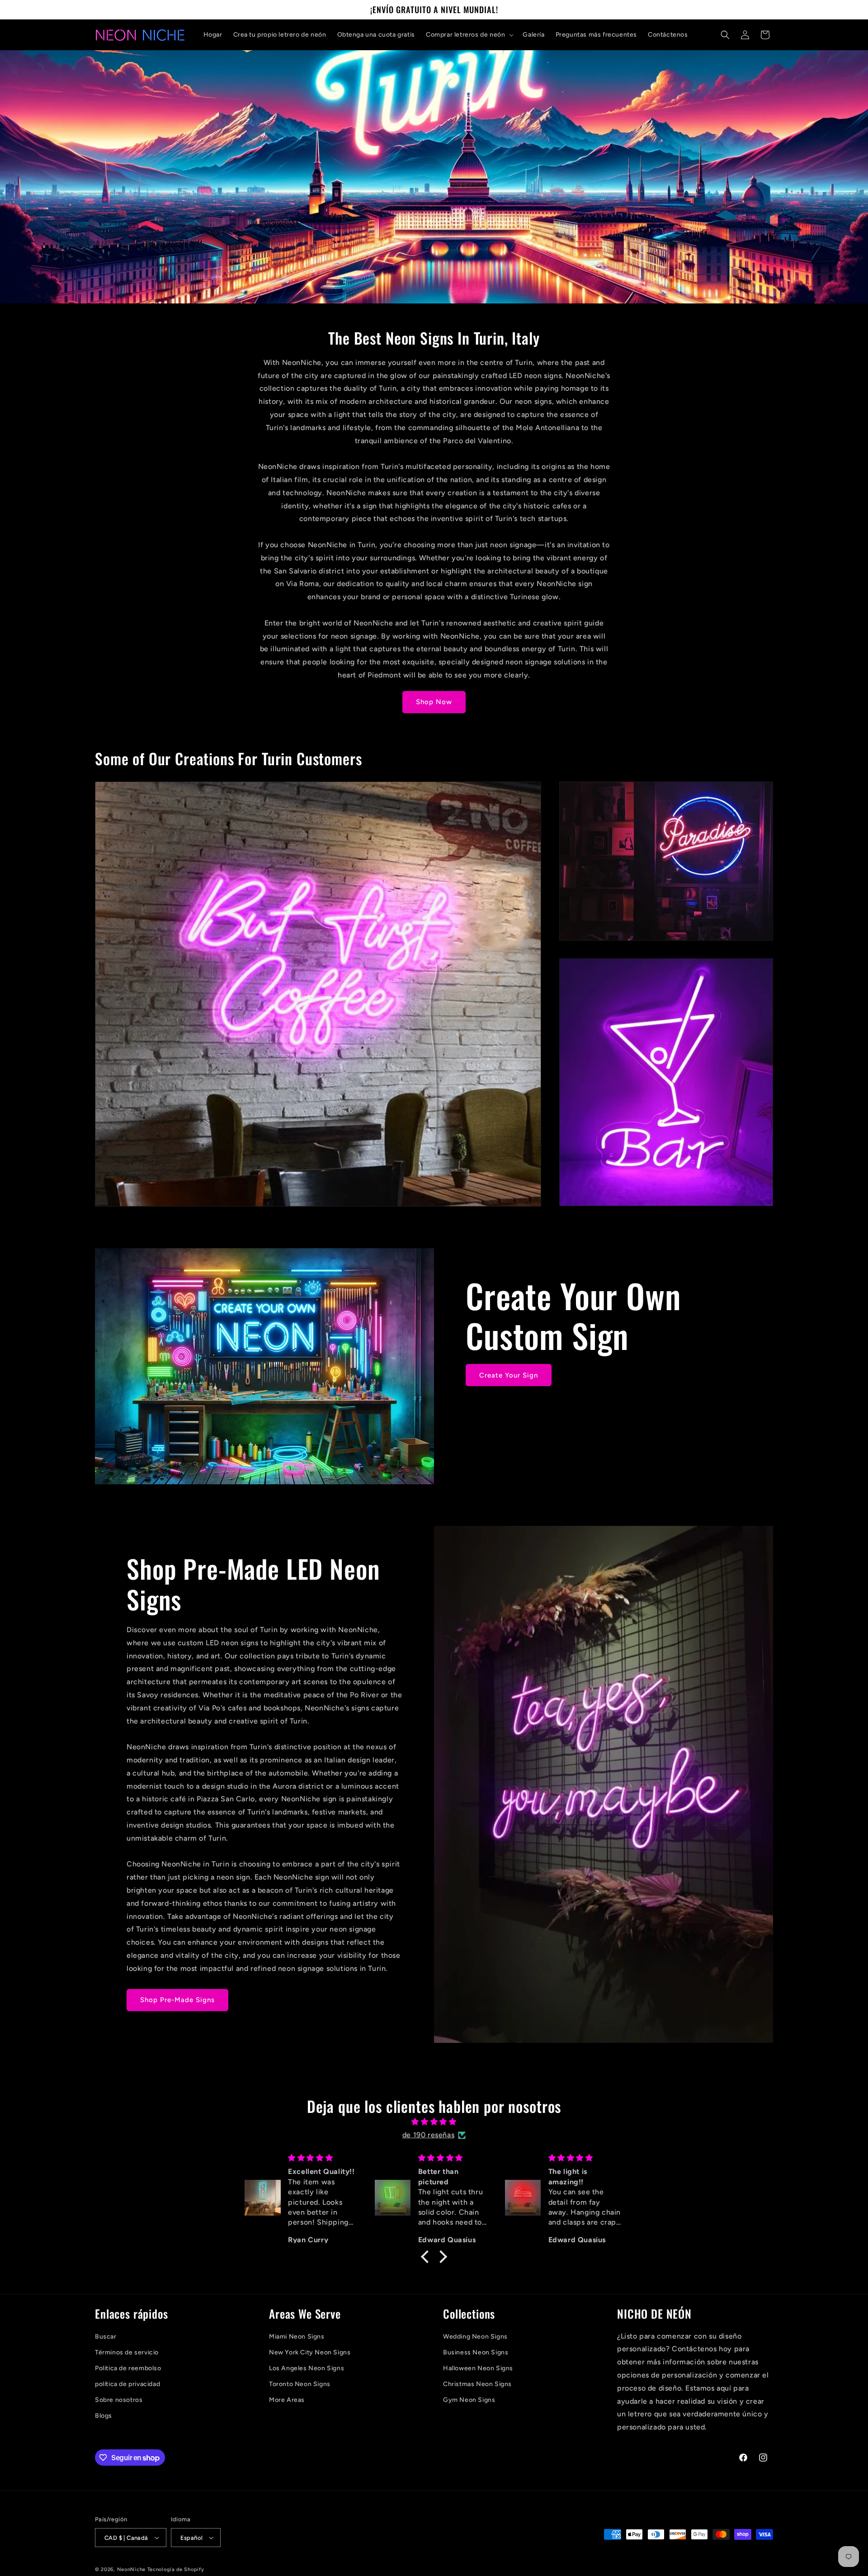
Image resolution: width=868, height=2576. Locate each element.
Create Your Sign (509, 1375)
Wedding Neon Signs (475, 2337)
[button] (469, 35)
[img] (434, 2122)
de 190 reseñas (428, 2135)
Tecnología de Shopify (176, 2569)
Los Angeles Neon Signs (307, 2368)
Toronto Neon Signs (300, 2384)
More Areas (287, 2400)
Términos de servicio (127, 2352)
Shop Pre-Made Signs (177, 2000)
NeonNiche (131, 2569)
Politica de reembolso (128, 2368)
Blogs (104, 2416)
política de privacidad (127, 2384)
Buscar (106, 2337)
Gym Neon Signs (469, 2400)
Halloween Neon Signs (478, 2368)
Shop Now (434, 702)
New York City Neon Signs (310, 2352)
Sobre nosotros (119, 2400)
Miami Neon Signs (297, 2337)
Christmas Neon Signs (477, 2384)
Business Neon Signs (476, 2352)
